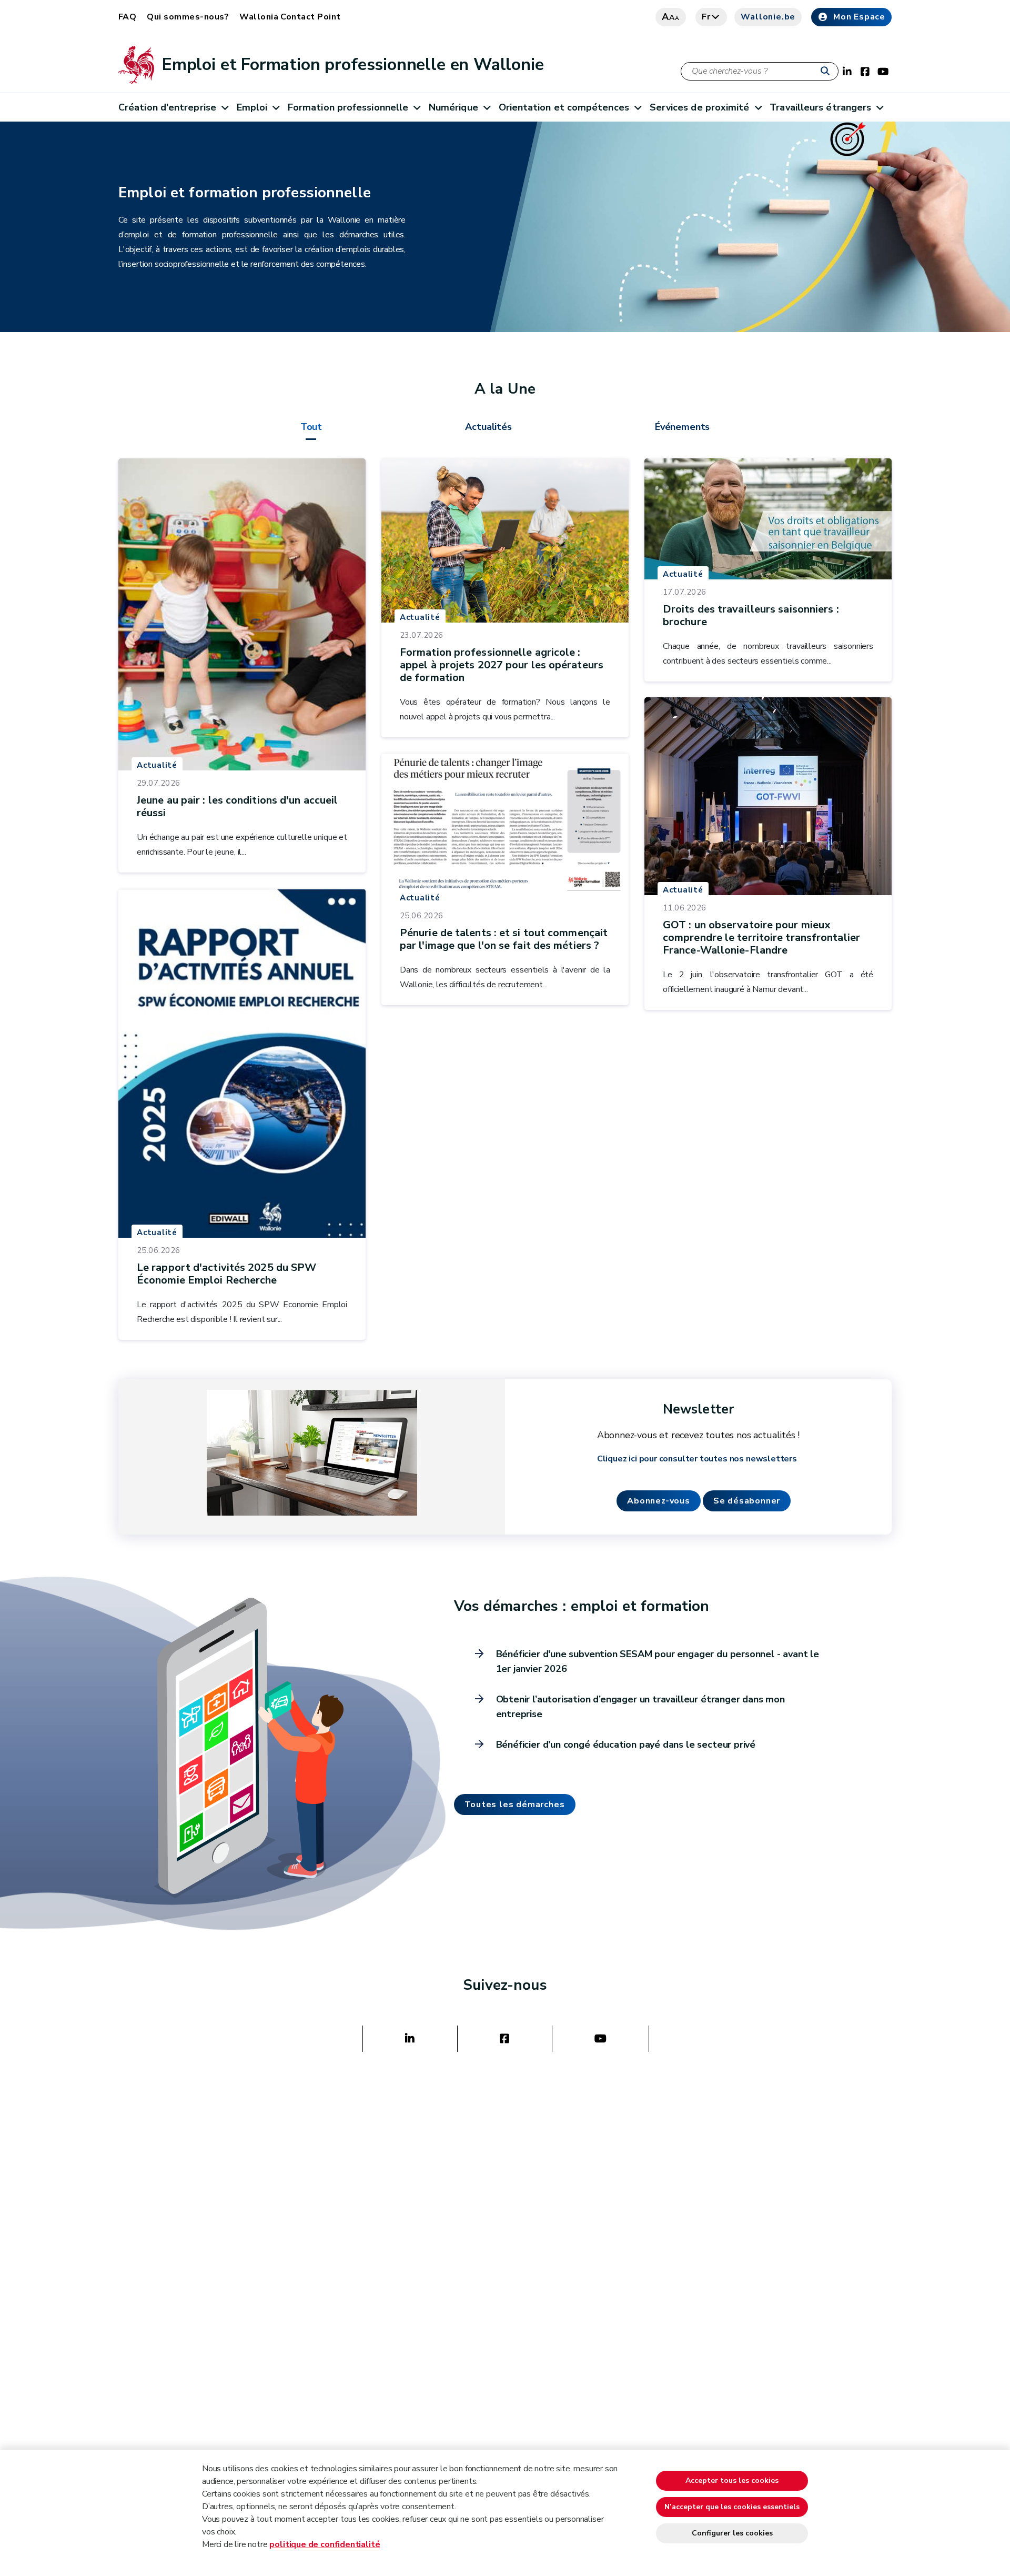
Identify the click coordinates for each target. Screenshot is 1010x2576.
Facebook (504, 2039)
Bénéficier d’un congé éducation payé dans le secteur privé (626, 1745)
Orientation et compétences (564, 107)
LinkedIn (410, 2039)
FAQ (127, 17)
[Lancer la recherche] (827, 72)
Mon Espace (859, 17)
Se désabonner (747, 1501)
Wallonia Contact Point (290, 17)
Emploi (252, 107)
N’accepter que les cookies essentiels (732, 2507)
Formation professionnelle (348, 107)
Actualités (488, 427)
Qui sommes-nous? (188, 17)
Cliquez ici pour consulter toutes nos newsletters (697, 1459)
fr (706, 17)
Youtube (600, 2039)
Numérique (453, 107)
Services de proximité (700, 107)
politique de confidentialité (325, 2544)
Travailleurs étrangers (820, 107)
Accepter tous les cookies (732, 2480)
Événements (682, 427)
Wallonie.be (768, 17)
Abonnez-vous (659, 1501)
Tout (311, 427)
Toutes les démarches (515, 1805)
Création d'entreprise (167, 107)
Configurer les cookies (732, 2533)
